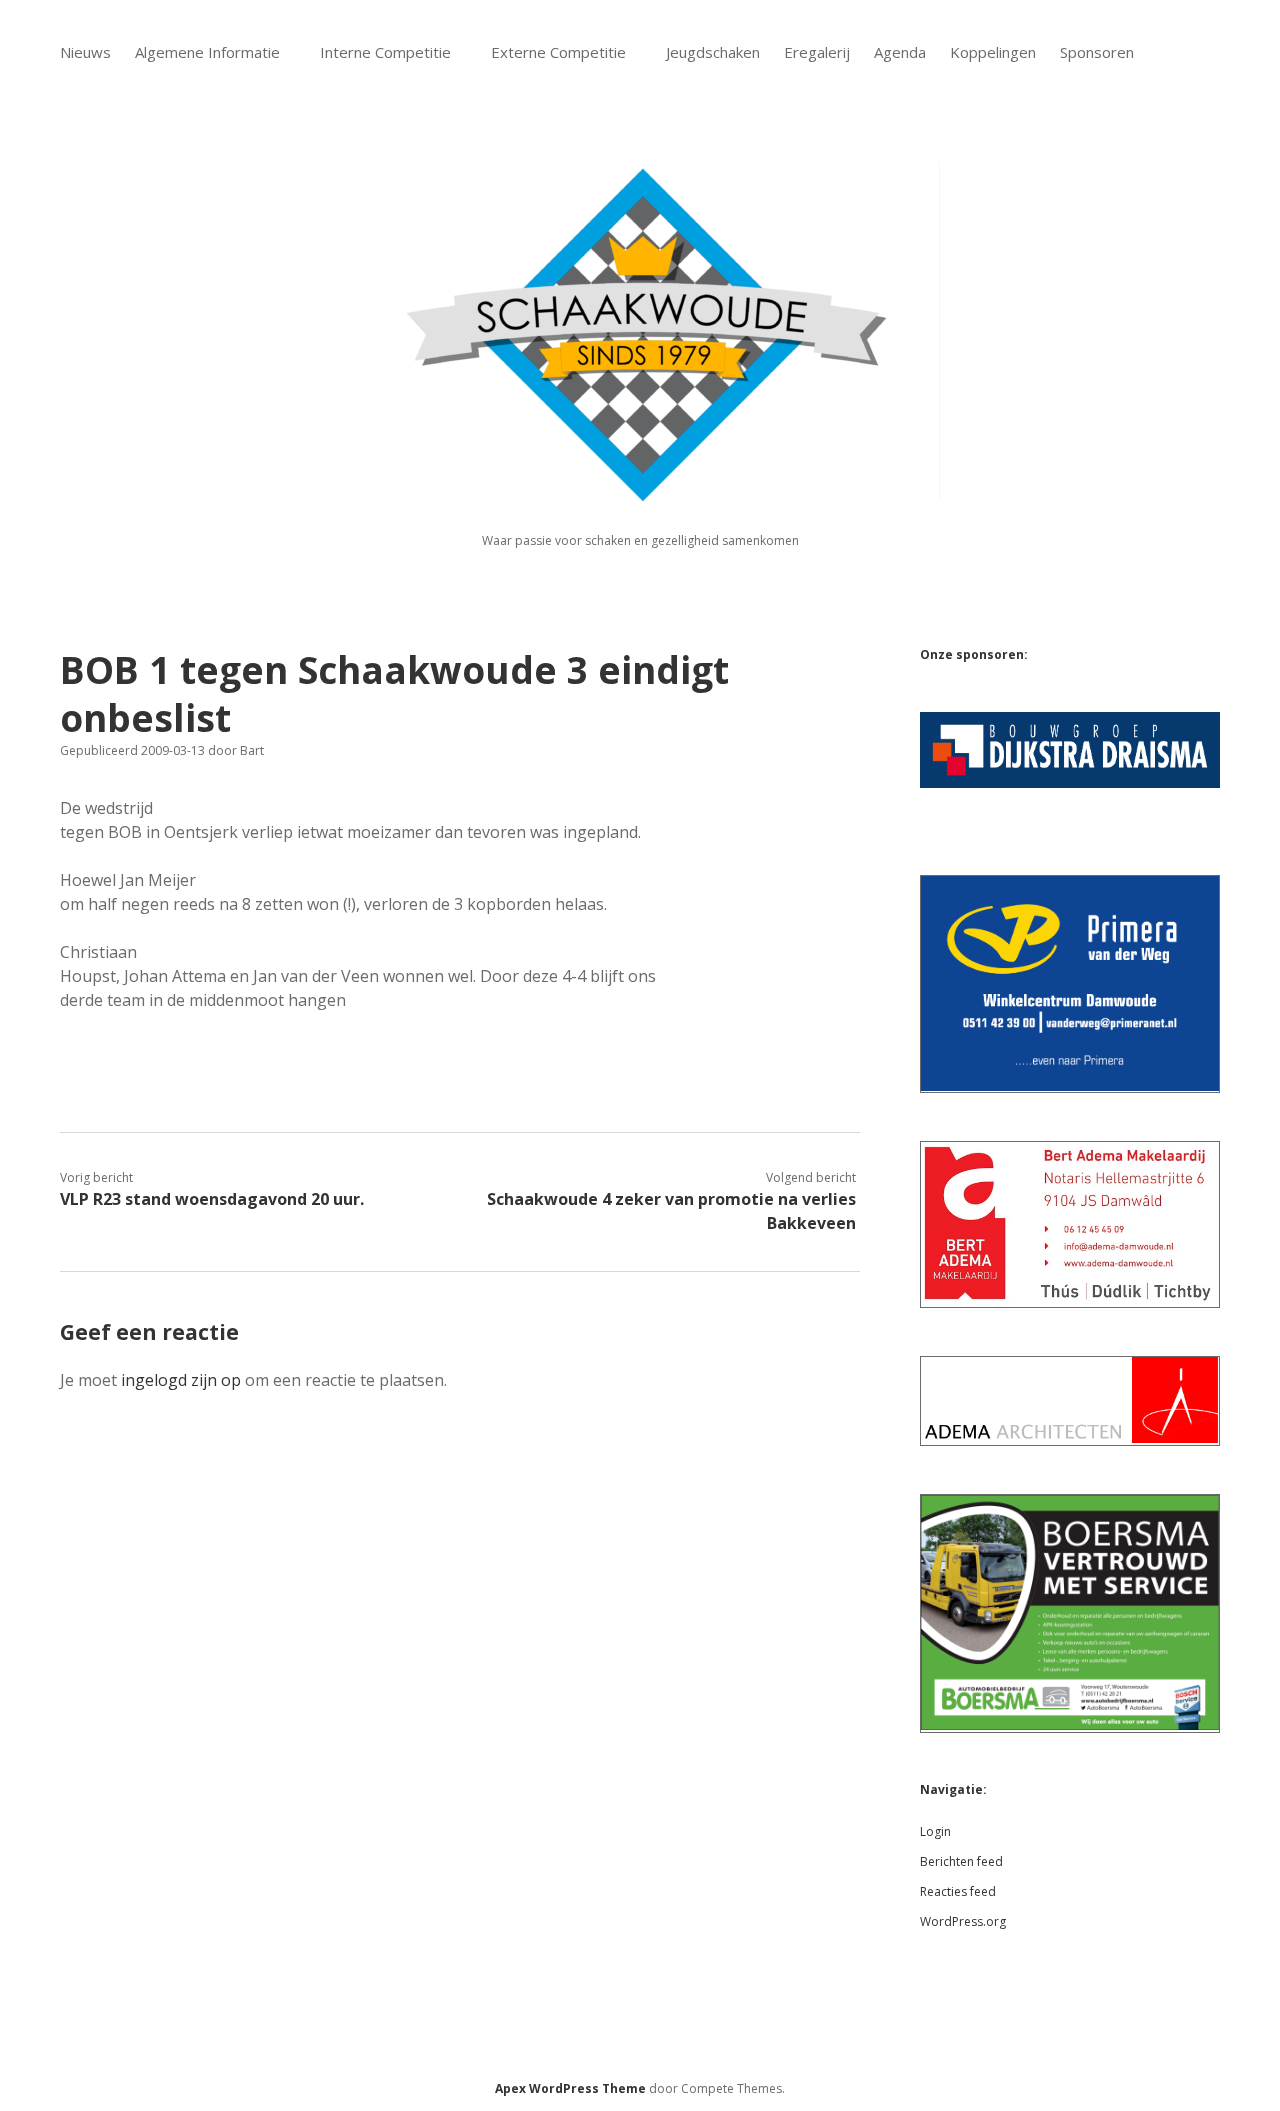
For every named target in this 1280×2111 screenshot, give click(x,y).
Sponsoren (1097, 52)
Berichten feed (961, 1861)
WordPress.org (963, 1921)
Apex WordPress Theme (570, 2088)
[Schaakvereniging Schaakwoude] (640, 489)
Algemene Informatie (207, 52)
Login (935, 1831)
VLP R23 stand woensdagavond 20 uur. (212, 1199)
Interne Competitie (385, 52)
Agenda (900, 52)
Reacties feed (958, 1891)
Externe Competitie (558, 52)
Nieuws (85, 52)
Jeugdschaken (713, 52)
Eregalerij (817, 52)
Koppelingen (993, 52)
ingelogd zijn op (181, 1380)
